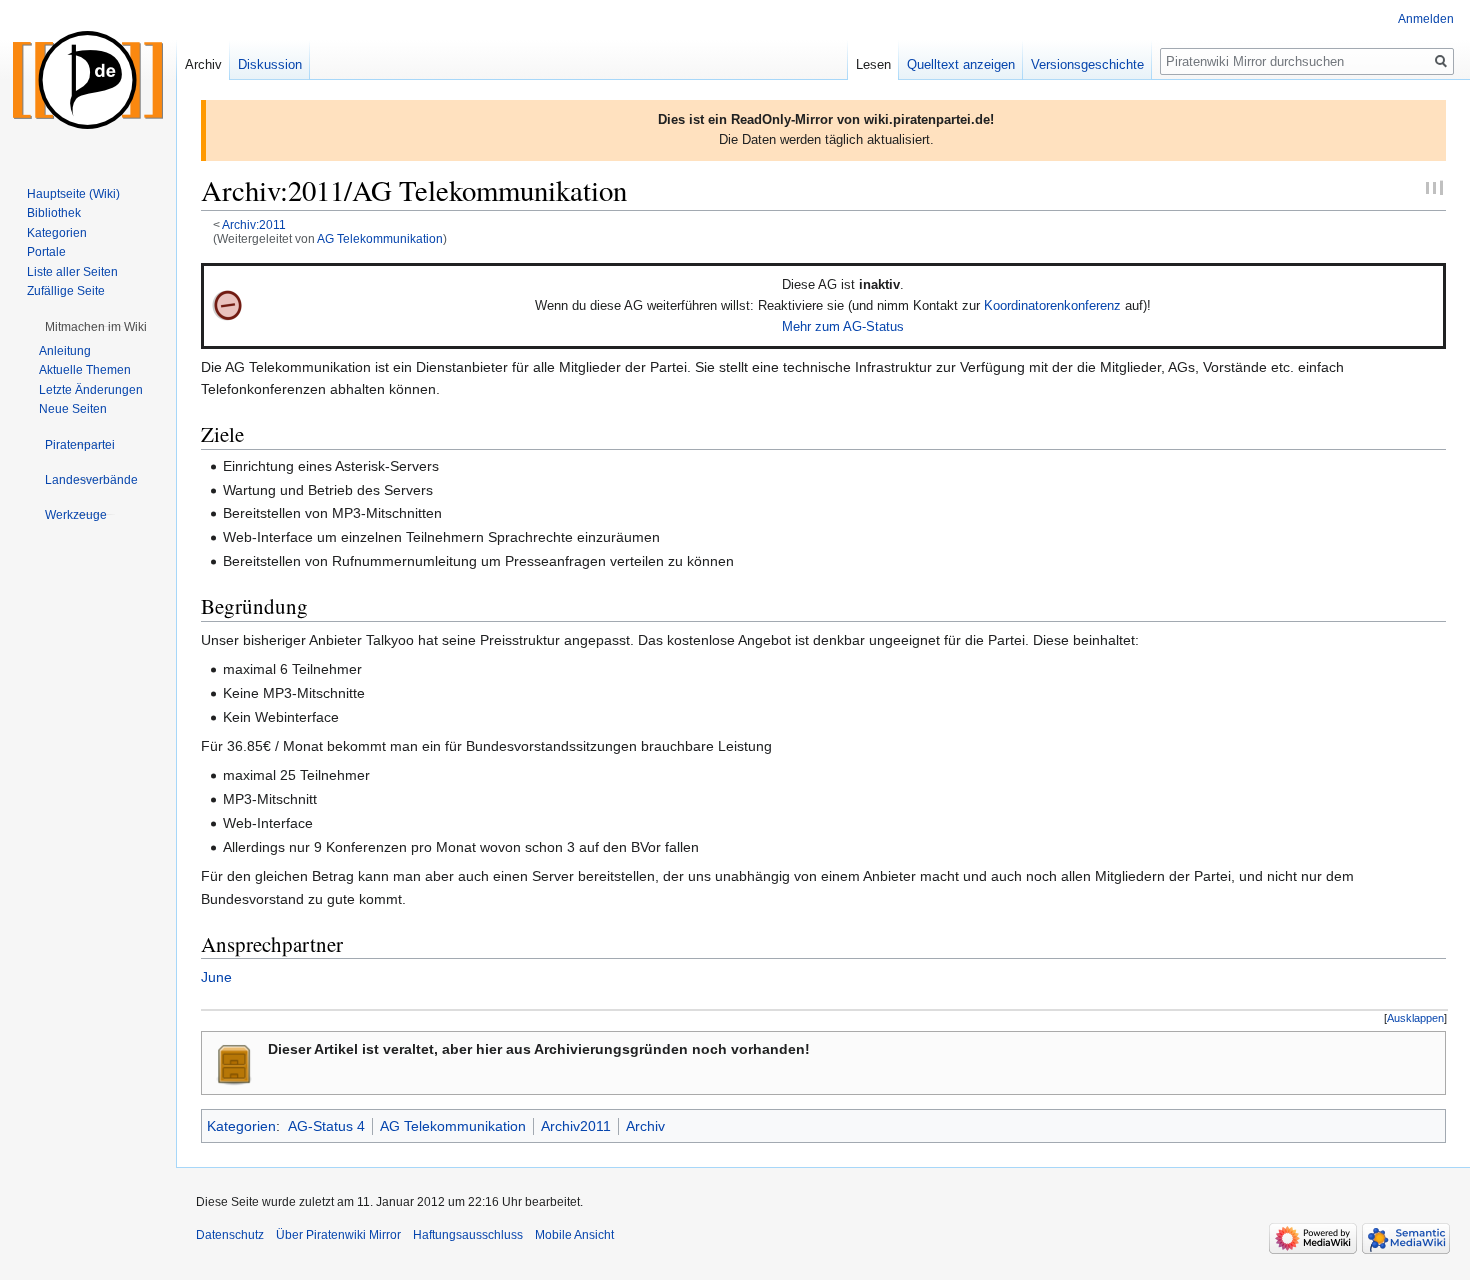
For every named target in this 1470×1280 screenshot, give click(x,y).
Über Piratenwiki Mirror (338, 1235)
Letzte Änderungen (91, 390)
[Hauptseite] (88, 80)
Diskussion (270, 64)
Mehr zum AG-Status (843, 326)
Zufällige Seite (66, 291)
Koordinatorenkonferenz (1052, 305)
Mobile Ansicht (574, 1235)
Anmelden (1426, 19)
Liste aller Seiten (72, 272)
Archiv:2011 (254, 224)
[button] (1415, 1018)
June (216, 977)
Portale (46, 252)
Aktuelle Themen (85, 370)
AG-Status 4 (326, 1126)
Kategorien (241, 1126)
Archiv (645, 1126)
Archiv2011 (576, 1126)
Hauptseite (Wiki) (73, 194)
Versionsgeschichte (1087, 64)
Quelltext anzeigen (961, 64)
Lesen (873, 64)
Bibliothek (54, 213)
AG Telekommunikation (380, 238)
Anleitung (65, 351)
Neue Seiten (73, 409)
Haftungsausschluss (468, 1235)
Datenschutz (230, 1235)
